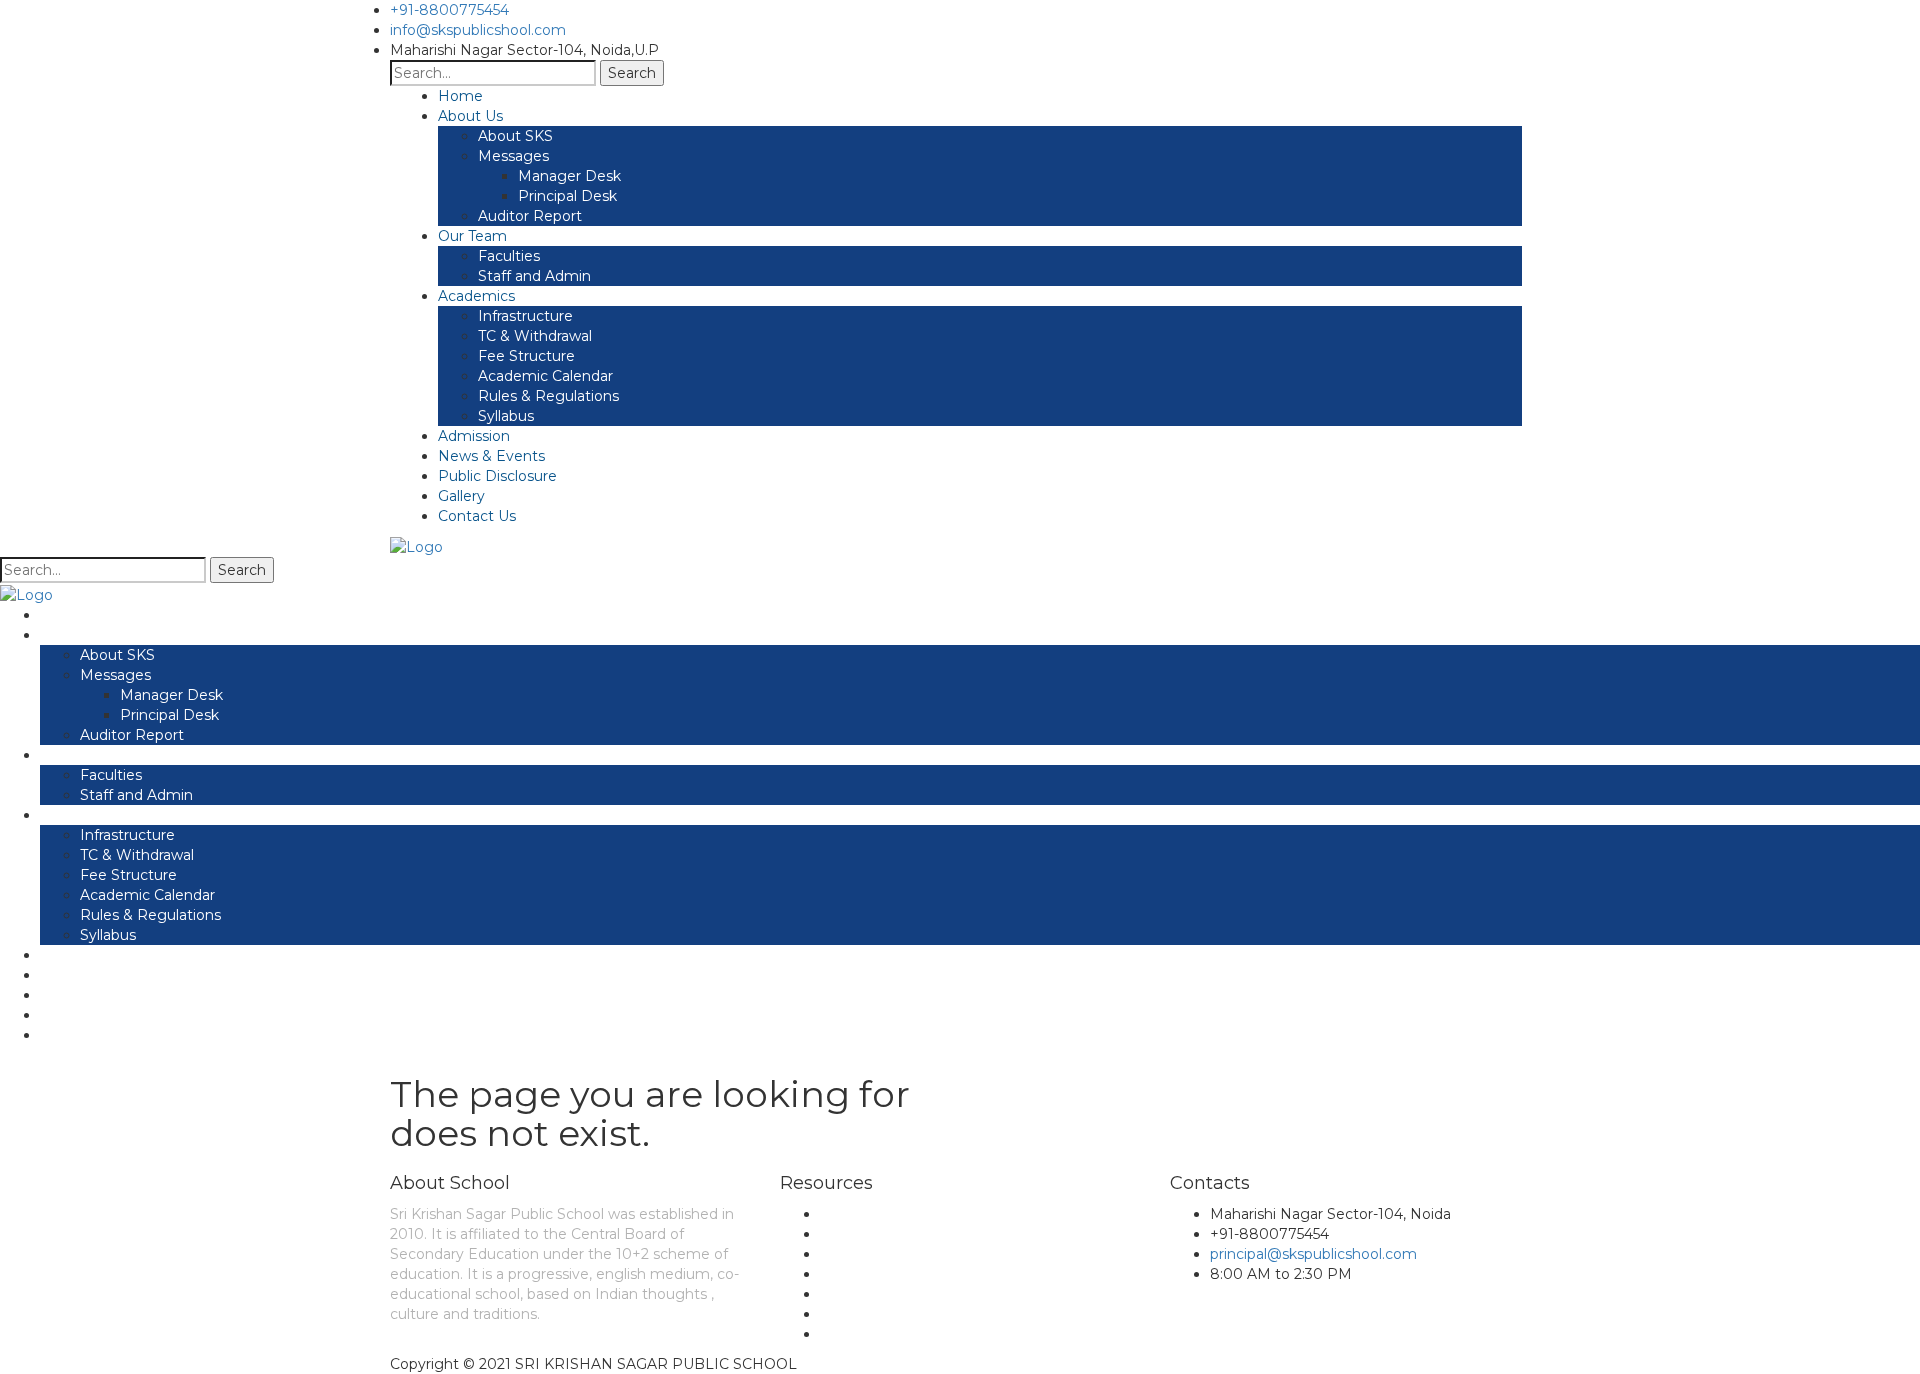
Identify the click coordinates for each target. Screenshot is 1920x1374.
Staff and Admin (534, 276)
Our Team (472, 236)
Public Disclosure (497, 476)
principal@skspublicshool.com (1313, 1254)
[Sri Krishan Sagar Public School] (416, 546)
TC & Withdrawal (535, 336)
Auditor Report (530, 216)
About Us (470, 116)
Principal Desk (567, 196)
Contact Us (477, 516)
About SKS (515, 136)
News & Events (491, 456)
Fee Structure (526, 356)
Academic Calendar (545, 376)
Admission (474, 436)
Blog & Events (870, 1234)
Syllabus (506, 416)
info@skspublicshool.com (478, 30)
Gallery (461, 496)
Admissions (859, 1294)
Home (460, 96)
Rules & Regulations (548, 396)
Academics (476, 296)
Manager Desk (569, 176)
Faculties (509, 256)
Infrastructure (525, 316)
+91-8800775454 (449, 10)
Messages (513, 156)
